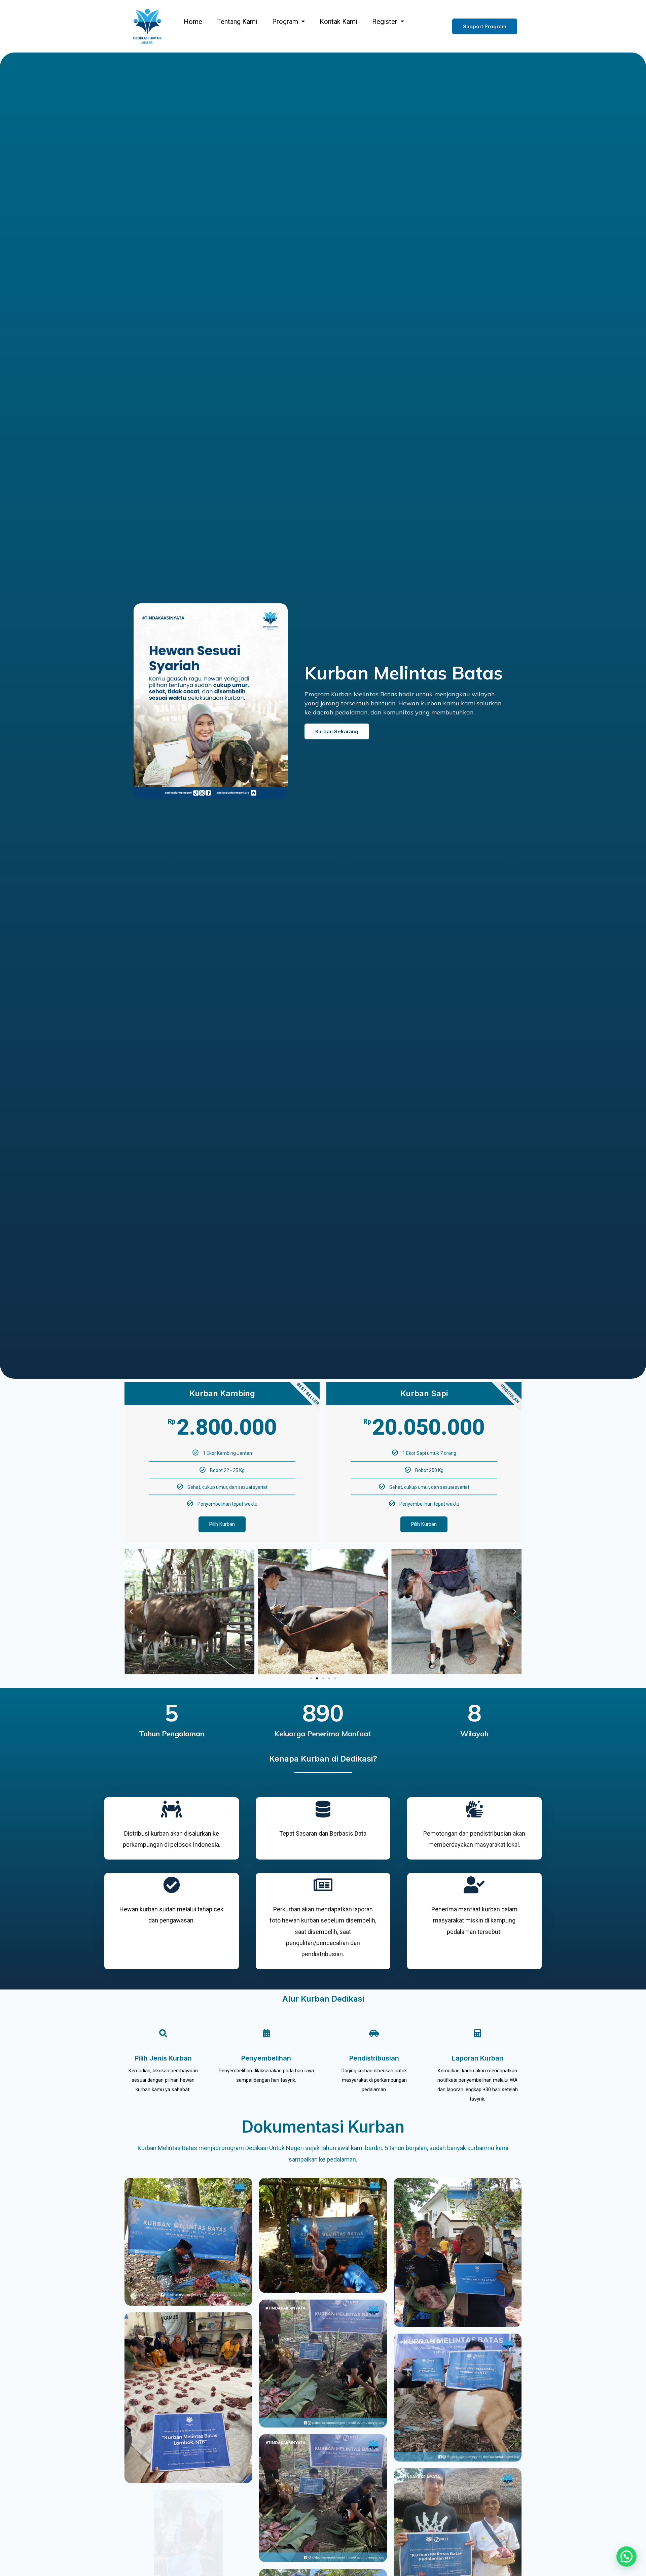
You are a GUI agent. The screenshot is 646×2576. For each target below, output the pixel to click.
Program (285, 22)
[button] (485, 26)
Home (193, 22)
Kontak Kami (338, 22)
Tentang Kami (237, 22)
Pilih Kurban (222, 1524)
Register (385, 22)
